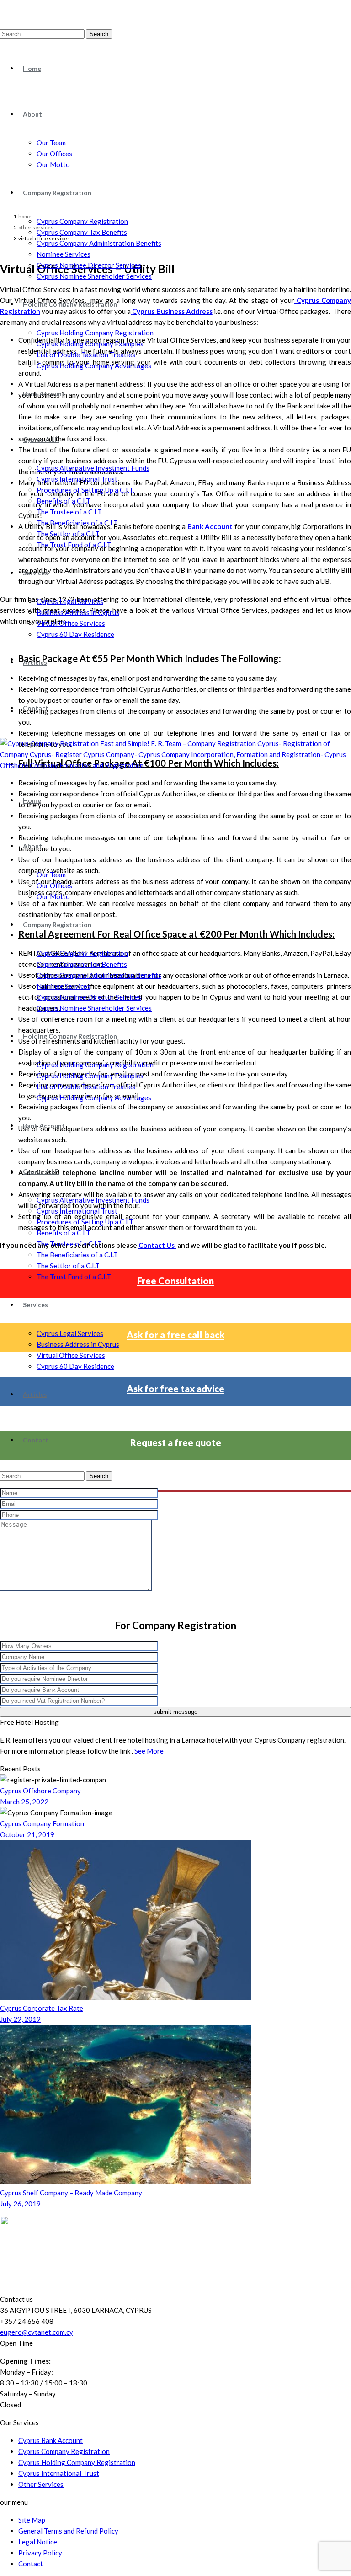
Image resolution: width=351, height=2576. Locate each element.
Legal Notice (38, 2542)
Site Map (32, 2520)
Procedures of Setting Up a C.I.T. (85, 490)
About (32, 114)
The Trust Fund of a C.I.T (74, 545)
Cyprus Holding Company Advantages (94, 366)
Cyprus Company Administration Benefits (99, 243)
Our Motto (53, 164)
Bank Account (44, 394)
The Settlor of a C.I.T (68, 534)
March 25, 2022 (24, 1802)
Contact (36, 708)
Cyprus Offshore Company (40, 1791)
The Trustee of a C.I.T (69, 512)
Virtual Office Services (71, 623)
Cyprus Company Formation (42, 1823)
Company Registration (57, 193)
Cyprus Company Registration (82, 221)
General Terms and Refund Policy (68, 2531)
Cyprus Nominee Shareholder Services (94, 276)
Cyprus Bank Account (51, 2440)
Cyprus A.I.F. (41, 439)
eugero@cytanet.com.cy (37, 2332)
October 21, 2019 (27, 1834)
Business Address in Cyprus (78, 612)
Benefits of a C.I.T (64, 501)
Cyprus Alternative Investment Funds (93, 468)
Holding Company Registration (70, 304)
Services (35, 573)
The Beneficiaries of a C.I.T (77, 523)
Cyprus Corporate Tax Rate (42, 2008)
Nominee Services (64, 254)
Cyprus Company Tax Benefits (82, 232)
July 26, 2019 (20, 2204)
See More (149, 1751)
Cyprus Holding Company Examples (90, 344)
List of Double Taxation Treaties (86, 355)
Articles (35, 662)
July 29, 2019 (20, 2019)
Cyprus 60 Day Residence (75, 634)
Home (32, 68)
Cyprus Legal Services (70, 601)
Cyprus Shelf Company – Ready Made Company (71, 2193)
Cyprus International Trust (77, 479)
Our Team (51, 143)
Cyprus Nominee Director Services (89, 265)
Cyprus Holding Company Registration (95, 333)
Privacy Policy (40, 2553)
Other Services (41, 2484)
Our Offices (54, 154)
